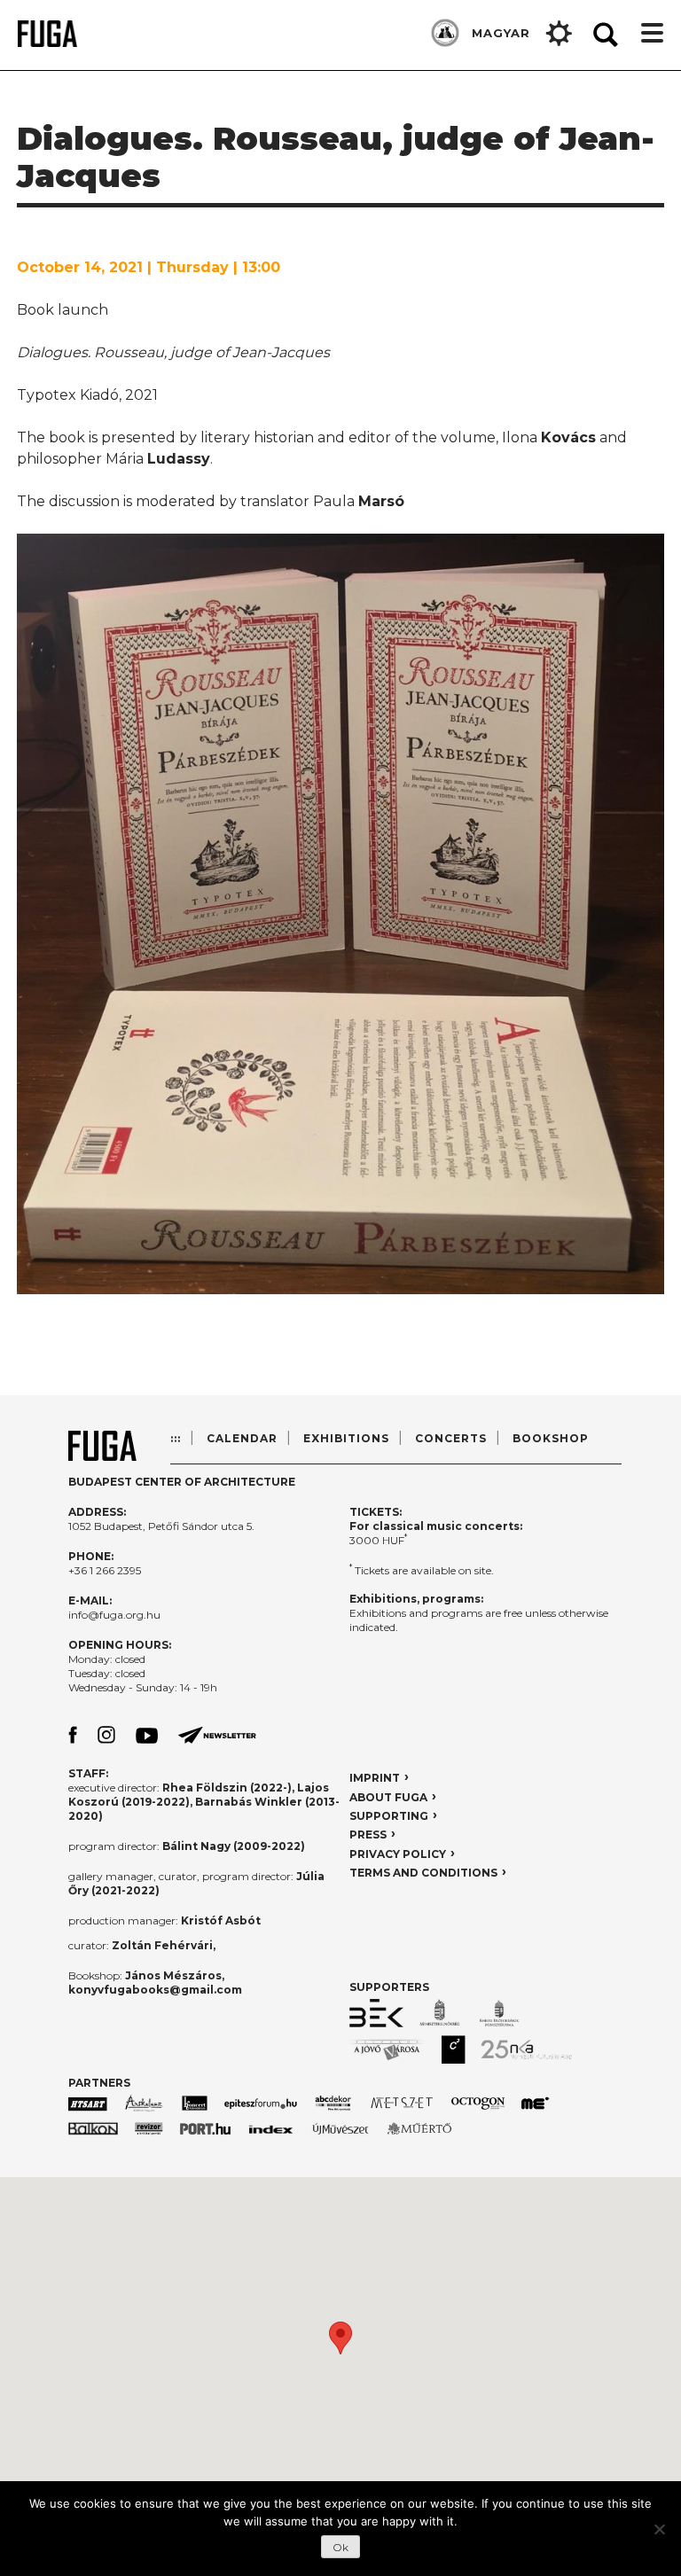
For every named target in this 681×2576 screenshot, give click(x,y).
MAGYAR (501, 33)
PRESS (368, 1834)
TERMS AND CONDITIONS (423, 1873)
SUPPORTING (389, 1816)
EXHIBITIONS (346, 1438)
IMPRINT (375, 1778)
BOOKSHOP (551, 1438)
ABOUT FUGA (388, 1797)
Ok (340, 2547)
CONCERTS (451, 1438)
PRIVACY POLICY (398, 1854)
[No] (659, 2529)
